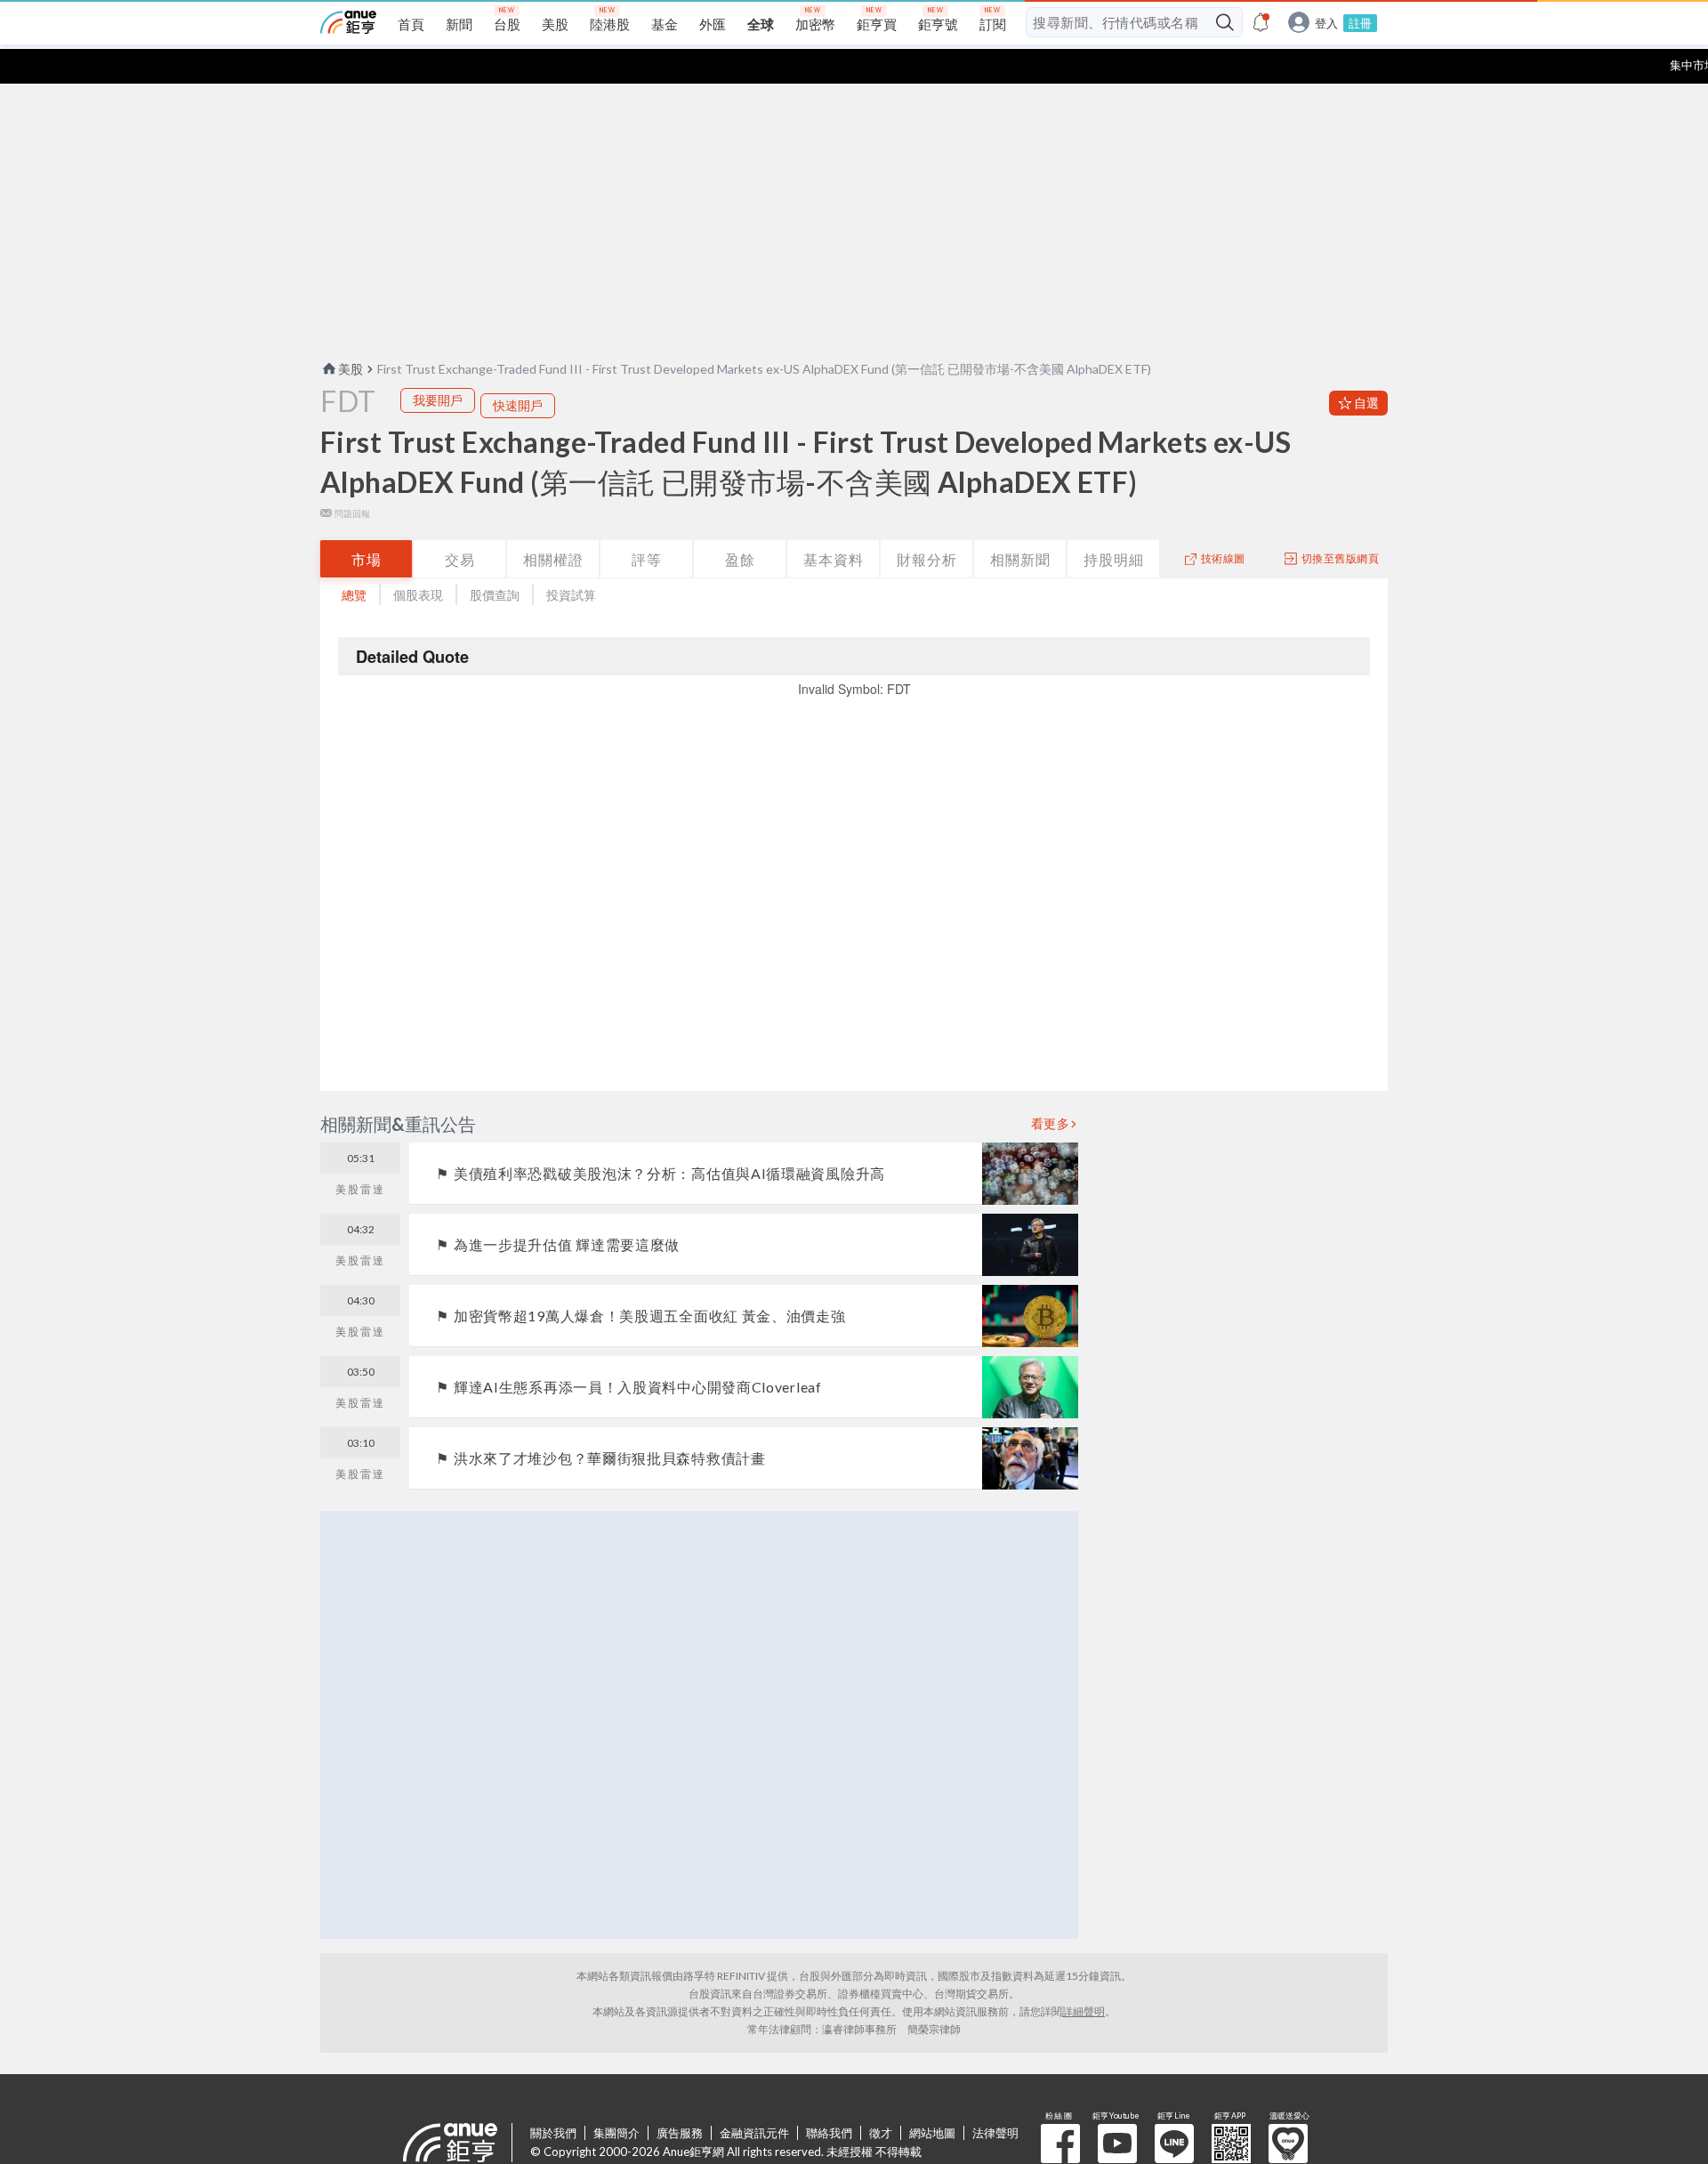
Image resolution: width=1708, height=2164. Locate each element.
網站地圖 (932, 2133)
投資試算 (571, 595)
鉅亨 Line (1174, 2144)
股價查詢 (495, 595)
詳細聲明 (1084, 2011)
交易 (460, 559)
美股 (350, 369)
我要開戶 (438, 400)
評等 (647, 559)
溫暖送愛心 (1288, 2144)
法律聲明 (995, 2133)
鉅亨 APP (1231, 2144)
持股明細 (1114, 559)
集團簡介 (616, 2133)
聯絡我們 (829, 2133)
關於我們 (553, 2133)
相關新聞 (1020, 559)
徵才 (881, 2133)
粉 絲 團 (1060, 2144)
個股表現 (418, 595)
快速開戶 (518, 405)
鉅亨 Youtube (1117, 2144)
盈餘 (740, 559)
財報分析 (927, 559)
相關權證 (553, 559)
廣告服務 (680, 2133)
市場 (367, 559)
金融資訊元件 (754, 2133)
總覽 (354, 595)
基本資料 (834, 559)
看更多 (1051, 1124)
